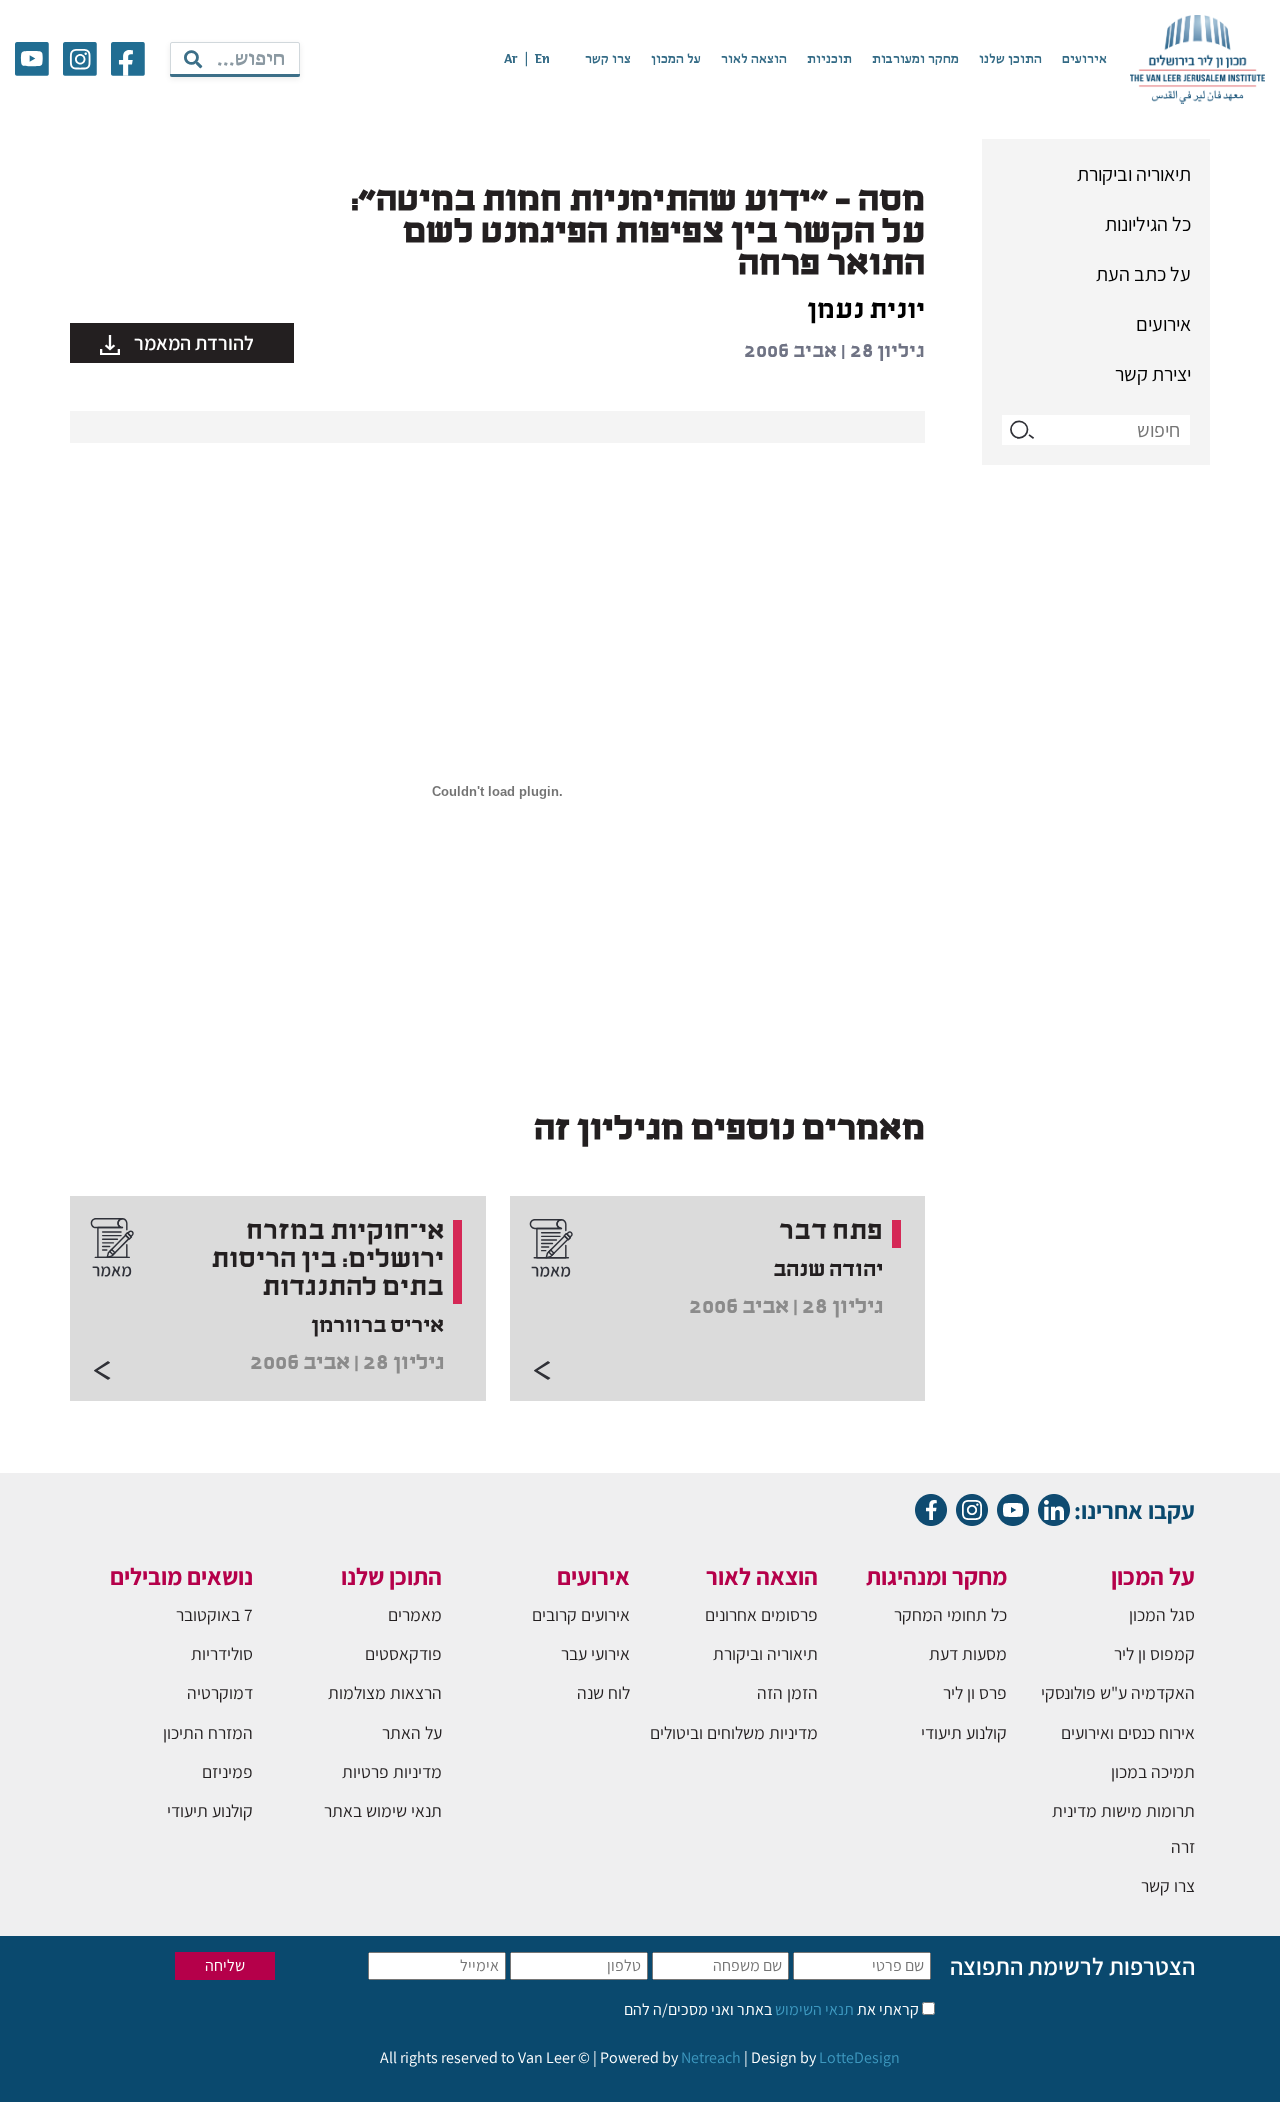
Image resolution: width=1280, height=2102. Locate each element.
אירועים (1084, 59)
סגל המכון (1162, 1614)
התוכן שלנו (1010, 59)
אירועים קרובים (581, 1614)
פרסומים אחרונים (761, 1614)
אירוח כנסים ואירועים (1128, 1732)
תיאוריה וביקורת (1134, 174)
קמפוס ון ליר (1154, 1653)
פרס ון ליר (975, 1692)
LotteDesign (859, 2057)
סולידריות (222, 1653)
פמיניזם (227, 1771)
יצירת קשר (1153, 374)
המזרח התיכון (208, 1732)
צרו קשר (608, 59)
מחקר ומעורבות (915, 59)
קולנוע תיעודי (964, 1732)
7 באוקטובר (214, 1614)
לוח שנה (603, 1692)
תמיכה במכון (1153, 1771)
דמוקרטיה (220, 1692)
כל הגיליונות (1148, 224)
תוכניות (829, 59)
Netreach (711, 2057)
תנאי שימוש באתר (383, 1810)
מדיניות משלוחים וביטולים (734, 1732)
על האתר (412, 1732)
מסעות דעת (968, 1653)
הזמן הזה (787, 1692)
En (542, 59)
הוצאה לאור (754, 59)
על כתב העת (1143, 274)
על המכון (676, 59)
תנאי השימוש (813, 2009)
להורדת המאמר (192, 343)
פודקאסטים (403, 1653)
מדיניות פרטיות (392, 1771)
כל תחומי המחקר (950, 1614)
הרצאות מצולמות (385, 1692)
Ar (511, 59)
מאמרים (415, 1614)
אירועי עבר (595, 1653)
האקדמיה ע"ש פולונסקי (1118, 1692)
